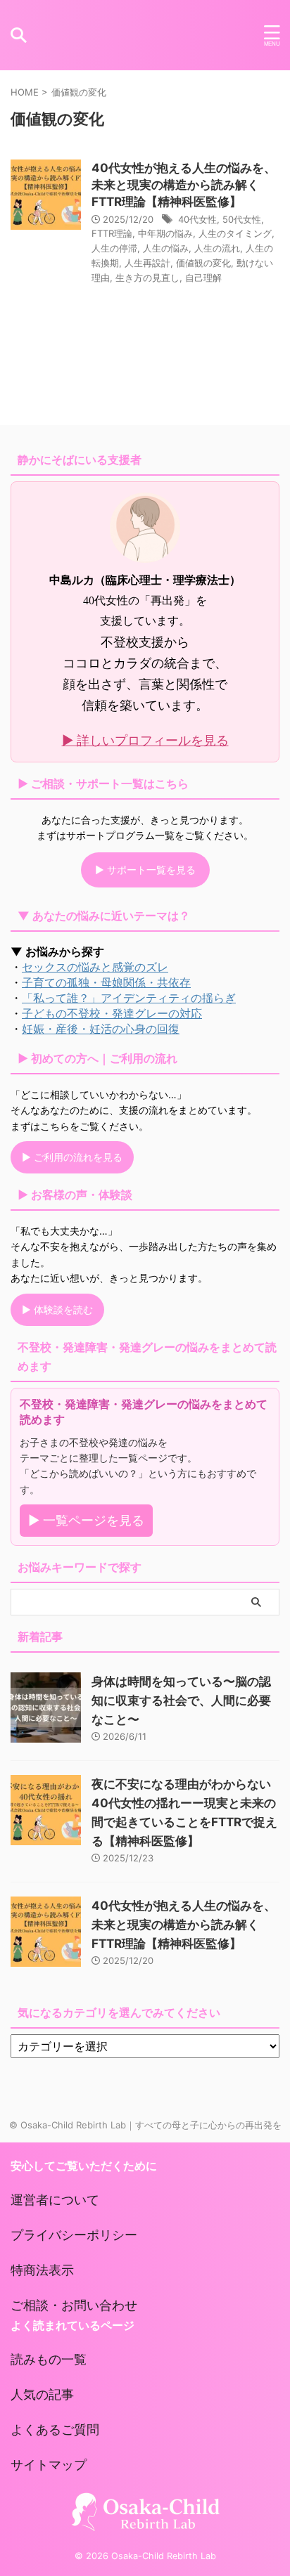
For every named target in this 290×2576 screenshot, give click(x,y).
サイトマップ (49, 2465)
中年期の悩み (165, 233)
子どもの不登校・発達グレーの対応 (112, 1013)
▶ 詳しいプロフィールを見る (145, 740)
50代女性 (242, 219)
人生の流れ (217, 248)
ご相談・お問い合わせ (74, 2305)
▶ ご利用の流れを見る (72, 1157)
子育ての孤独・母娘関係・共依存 (106, 982)
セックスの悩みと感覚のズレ (95, 967)
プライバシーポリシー (74, 2235)
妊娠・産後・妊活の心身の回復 (101, 1029)
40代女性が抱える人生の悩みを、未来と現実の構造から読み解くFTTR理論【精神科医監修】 (184, 185)
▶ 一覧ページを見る (86, 1520)
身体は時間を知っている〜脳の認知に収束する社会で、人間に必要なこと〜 (181, 1700)
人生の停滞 (114, 248)
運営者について (55, 2200)
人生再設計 (147, 263)
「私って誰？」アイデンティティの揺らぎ (129, 998)
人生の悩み (166, 248)
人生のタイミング (235, 233)
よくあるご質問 (55, 2429)
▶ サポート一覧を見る (145, 870)
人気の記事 (42, 2394)
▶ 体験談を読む (57, 1309)
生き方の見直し (147, 278)
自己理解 (203, 278)
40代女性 (197, 219)
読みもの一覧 (49, 2359)
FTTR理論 (112, 233)
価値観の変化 (203, 263)
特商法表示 (42, 2270)
